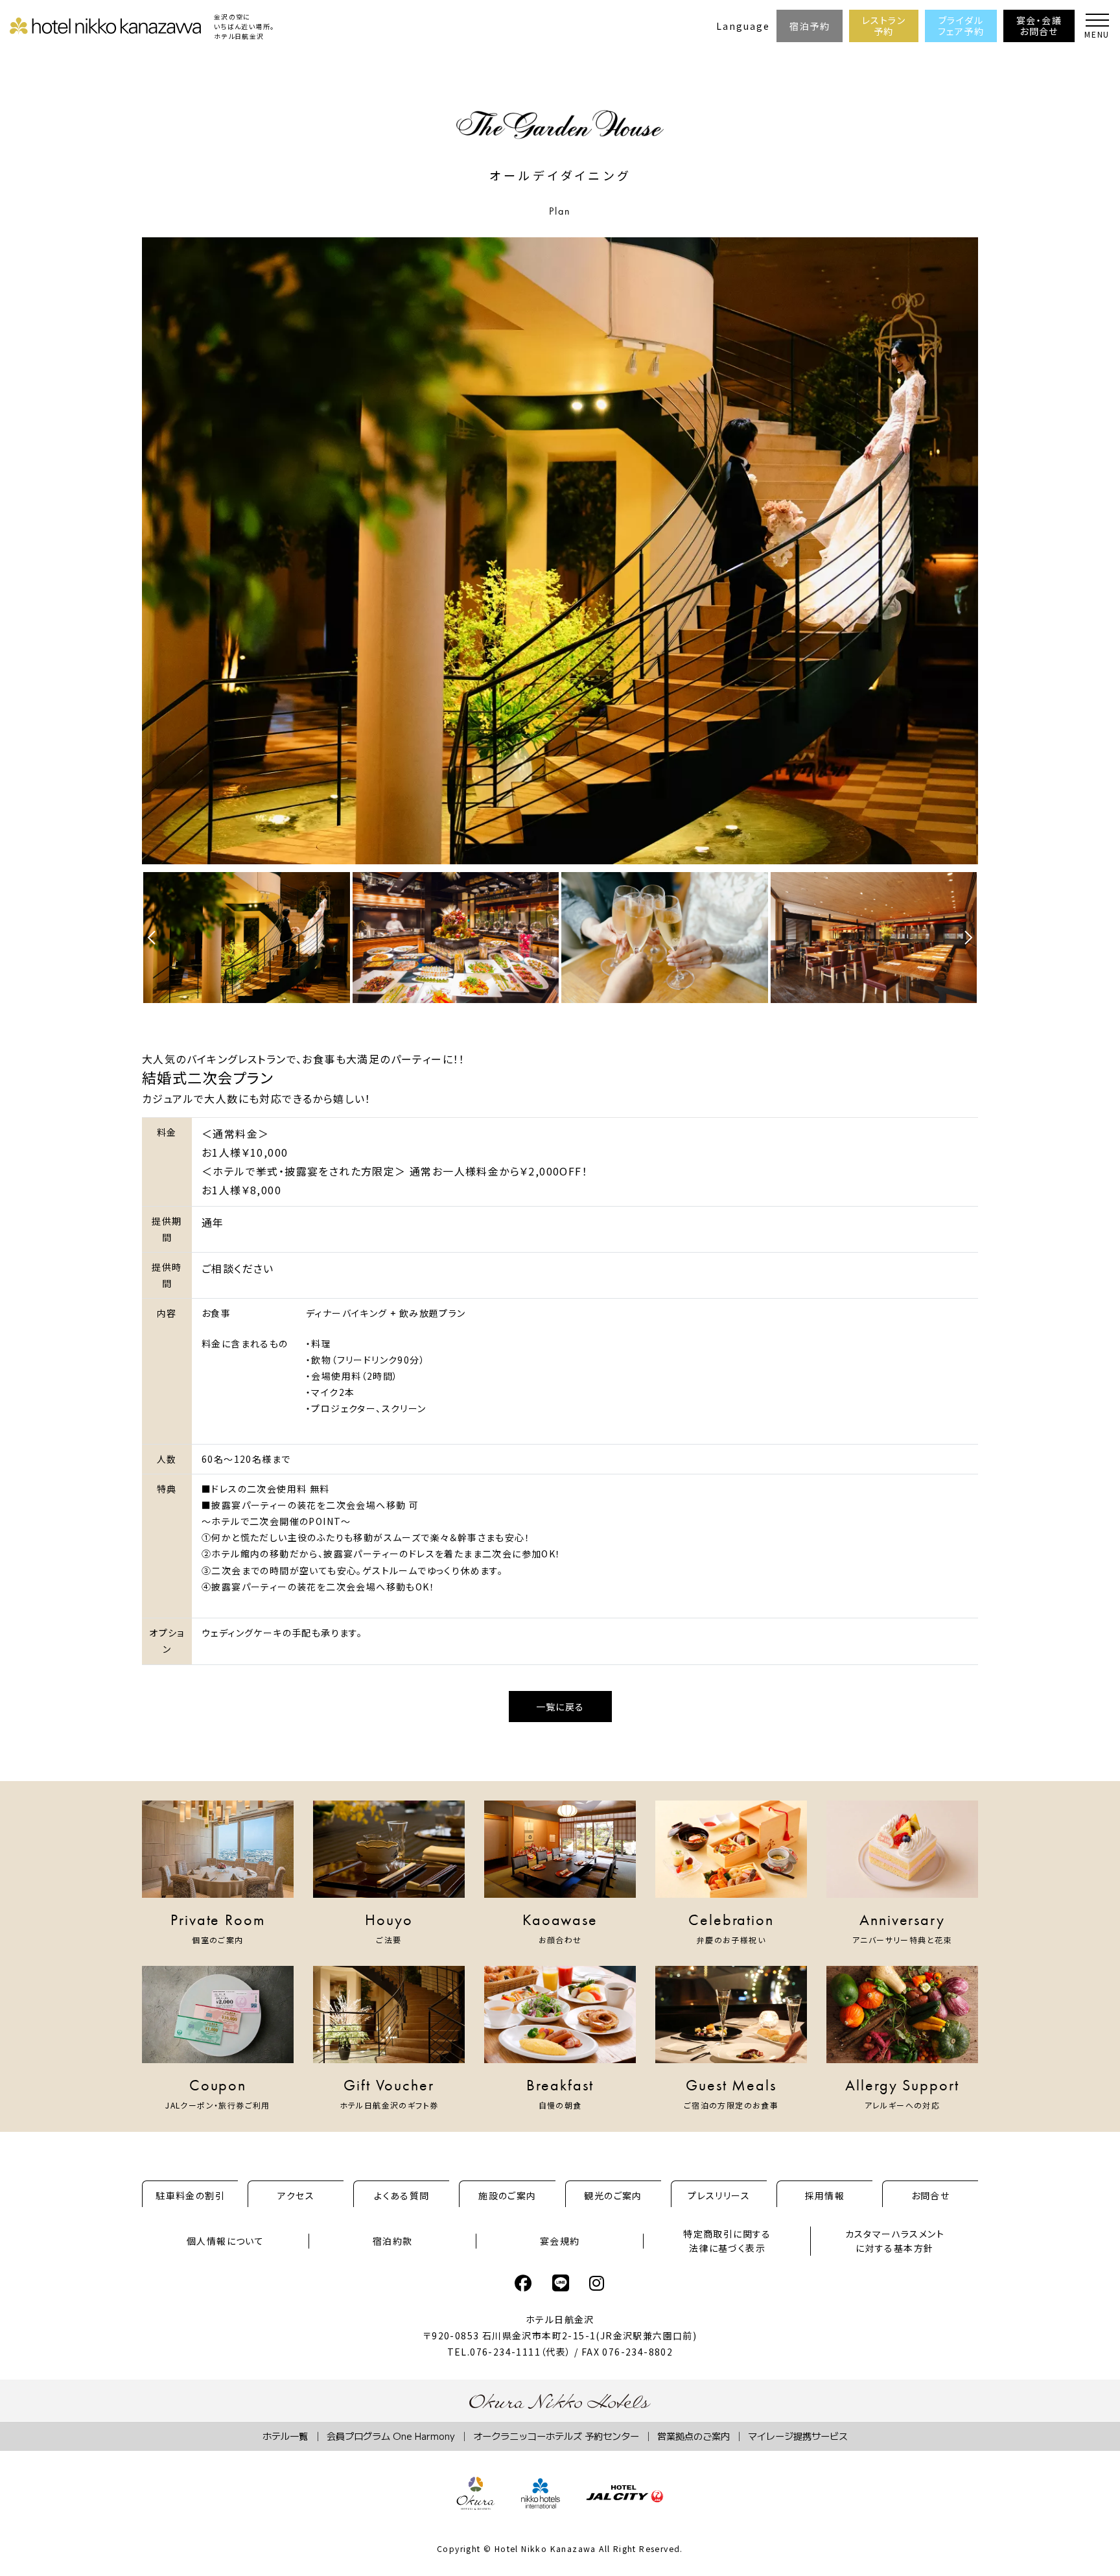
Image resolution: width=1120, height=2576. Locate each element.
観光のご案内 (613, 2195)
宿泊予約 (810, 26)
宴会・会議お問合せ (1039, 26)
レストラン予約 (884, 26)
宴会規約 (560, 2241)
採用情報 (825, 2195)
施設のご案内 (507, 2195)
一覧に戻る (560, 1707)
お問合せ (931, 2195)
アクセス (296, 2195)
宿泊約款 (393, 2241)
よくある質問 (402, 2195)
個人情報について (225, 2241)
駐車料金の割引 (190, 2195)
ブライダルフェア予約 (961, 26)
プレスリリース (719, 2195)
